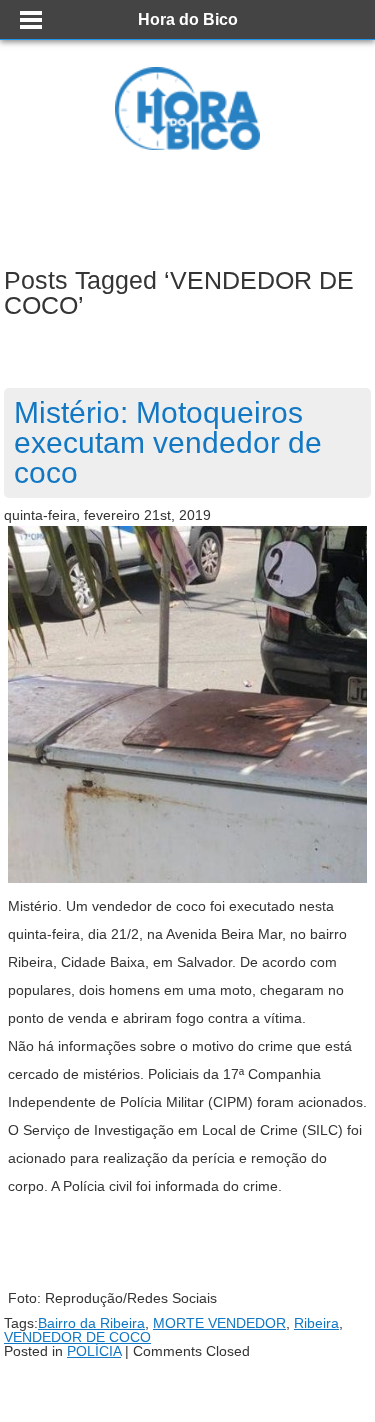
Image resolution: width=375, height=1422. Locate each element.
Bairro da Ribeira (91, 1323)
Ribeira (316, 1323)
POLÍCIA (94, 1351)
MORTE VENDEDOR (219, 1323)
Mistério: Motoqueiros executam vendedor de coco (168, 442)
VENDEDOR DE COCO (77, 1337)
